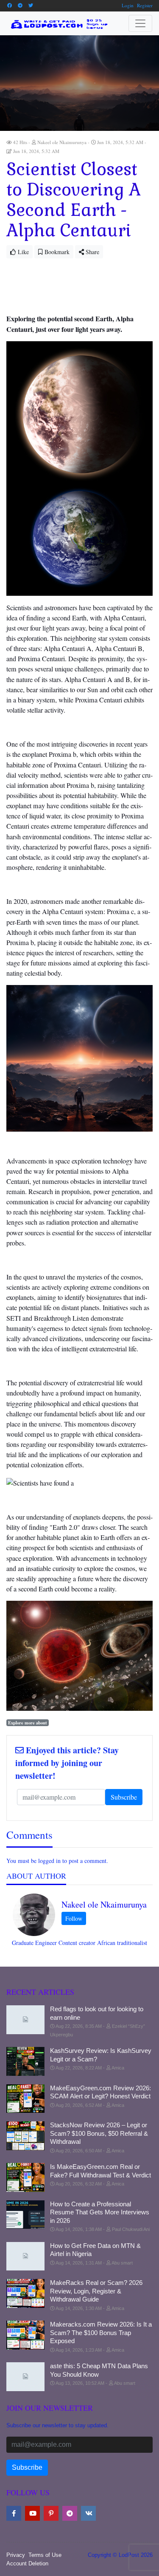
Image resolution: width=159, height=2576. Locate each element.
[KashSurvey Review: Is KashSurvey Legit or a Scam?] (25, 2061)
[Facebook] (9, 5)
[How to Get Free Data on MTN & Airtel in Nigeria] (25, 2256)
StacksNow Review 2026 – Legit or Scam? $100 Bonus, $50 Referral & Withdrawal (99, 2133)
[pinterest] (51, 2513)
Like (22, 252)
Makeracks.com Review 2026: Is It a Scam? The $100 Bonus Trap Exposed (101, 2333)
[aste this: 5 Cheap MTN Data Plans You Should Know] (25, 2377)
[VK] (88, 2513)
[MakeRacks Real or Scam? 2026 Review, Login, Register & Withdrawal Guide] (25, 2293)
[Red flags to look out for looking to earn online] (25, 2020)
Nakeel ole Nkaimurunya (104, 1904)
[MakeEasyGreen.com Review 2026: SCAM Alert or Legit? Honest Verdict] (25, 2099)
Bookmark (56, 252)
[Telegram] (20, 5)
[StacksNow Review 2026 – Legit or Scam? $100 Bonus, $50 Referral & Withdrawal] (25, 2136)
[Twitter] (31, 5)
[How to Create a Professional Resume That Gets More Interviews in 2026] (25, 2215)
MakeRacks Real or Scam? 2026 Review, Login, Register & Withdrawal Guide (96, 2291)
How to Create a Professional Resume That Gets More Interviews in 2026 (100, 2212)
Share (92, 252)
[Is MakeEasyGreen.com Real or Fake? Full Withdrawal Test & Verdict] (25, 2177)
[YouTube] (32, 2513)
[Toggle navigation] (140, 23)
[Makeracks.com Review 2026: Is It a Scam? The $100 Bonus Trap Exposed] (25, 2335)
